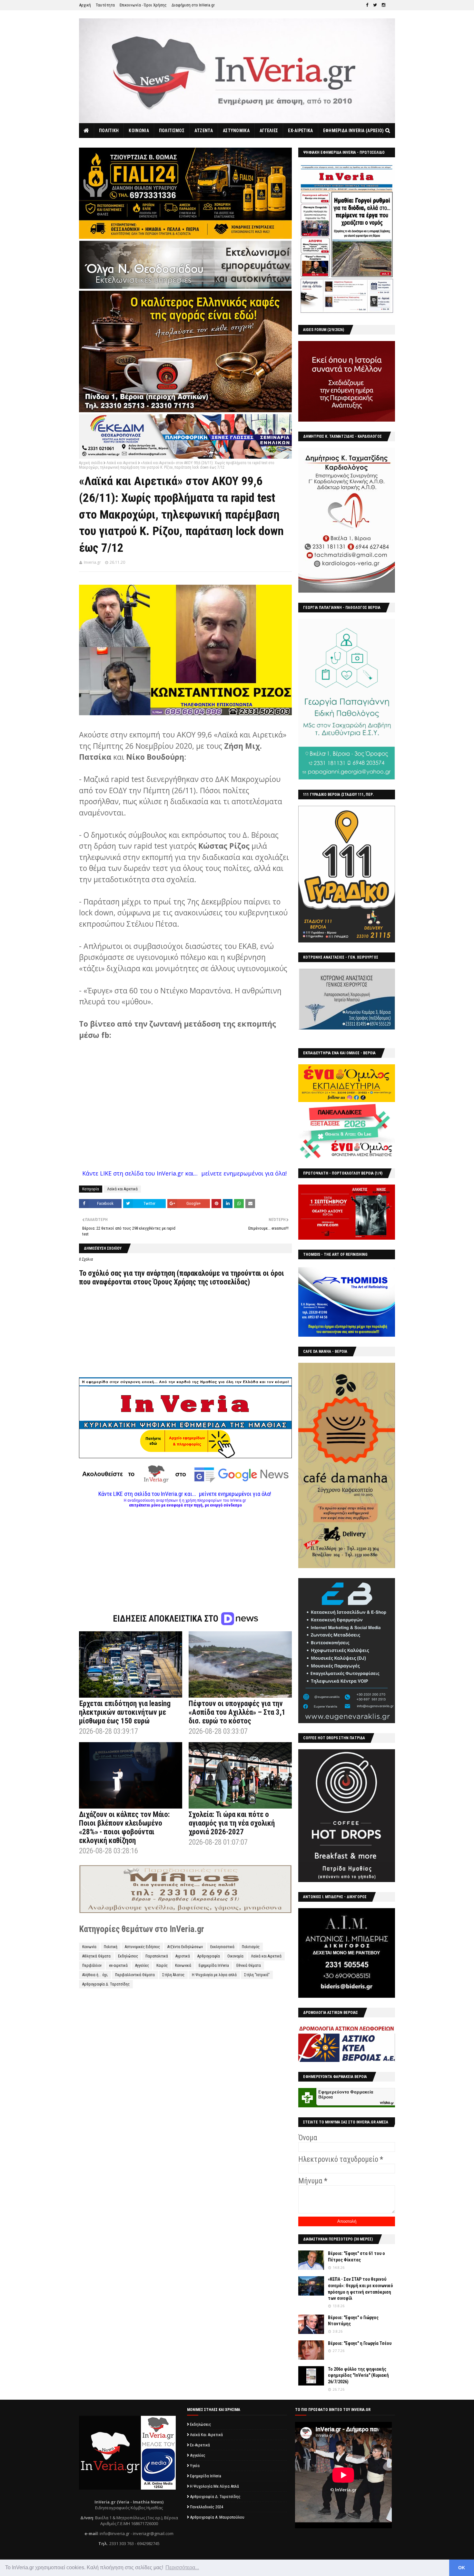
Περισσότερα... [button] (182, 2567)
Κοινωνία (89, 1947)
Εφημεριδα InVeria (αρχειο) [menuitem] (354, 131)
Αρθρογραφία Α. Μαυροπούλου (217, 2517)
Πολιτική (111, 1947)
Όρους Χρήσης (175, 1282)
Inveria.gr (92, 562)
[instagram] (384, 5)
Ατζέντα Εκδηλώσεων (185, 1947)
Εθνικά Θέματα (249, 1966)
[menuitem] (87, 131)
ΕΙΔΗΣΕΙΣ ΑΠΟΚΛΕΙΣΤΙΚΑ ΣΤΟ (167, 1619)
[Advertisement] (185, 1553)
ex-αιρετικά (118, 1966)
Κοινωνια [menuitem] (139, 131)
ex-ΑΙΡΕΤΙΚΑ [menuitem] (300, 131)
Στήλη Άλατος (173, 1975)
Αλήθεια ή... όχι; (95, 1975)
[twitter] (375, 5)
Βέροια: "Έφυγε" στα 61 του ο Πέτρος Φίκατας (356, 2257)
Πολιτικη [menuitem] (109, 131)
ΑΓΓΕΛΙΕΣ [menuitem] (269, 131)
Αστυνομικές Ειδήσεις (142, 1947)
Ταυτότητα (105, 5)
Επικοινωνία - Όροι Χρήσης (143, 5)
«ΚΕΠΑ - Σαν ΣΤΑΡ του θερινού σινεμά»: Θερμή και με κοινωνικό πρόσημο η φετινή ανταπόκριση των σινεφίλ (360, 2289)
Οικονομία (235, 1956)
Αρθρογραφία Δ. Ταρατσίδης (106, 1984)
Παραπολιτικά (157, 1956)
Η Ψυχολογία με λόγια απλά (214, 1975)
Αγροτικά (183, 1956)
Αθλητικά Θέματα (96, 1956)
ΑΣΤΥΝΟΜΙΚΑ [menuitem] (236, 131)
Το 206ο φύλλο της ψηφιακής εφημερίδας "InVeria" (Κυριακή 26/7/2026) (358, 2375)
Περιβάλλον (92, 1966)
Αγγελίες (142, 1966)
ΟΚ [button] (462, 2568)
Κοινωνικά (183, 1966)
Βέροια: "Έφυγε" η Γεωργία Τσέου (360, 2343)
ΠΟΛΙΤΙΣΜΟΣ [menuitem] (172, 131)
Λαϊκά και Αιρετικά (122, 463)
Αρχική (85, 5)
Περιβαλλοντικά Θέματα (135, 1975)
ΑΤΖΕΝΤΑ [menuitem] (204, 131)
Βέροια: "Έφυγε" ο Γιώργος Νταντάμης (353, 2321)
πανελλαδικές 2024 (207, 2507)
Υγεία (195, 2466)
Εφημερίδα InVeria (214, 1966)
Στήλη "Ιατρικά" (257, 1975)
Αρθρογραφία (209, 1956)
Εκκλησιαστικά (222, 1947)
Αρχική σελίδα (91, 463)
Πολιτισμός (251, 1947)
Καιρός (162, 1966)
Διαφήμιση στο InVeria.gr (193, 5)
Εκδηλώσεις (128, 1956)
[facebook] (367, 5)
